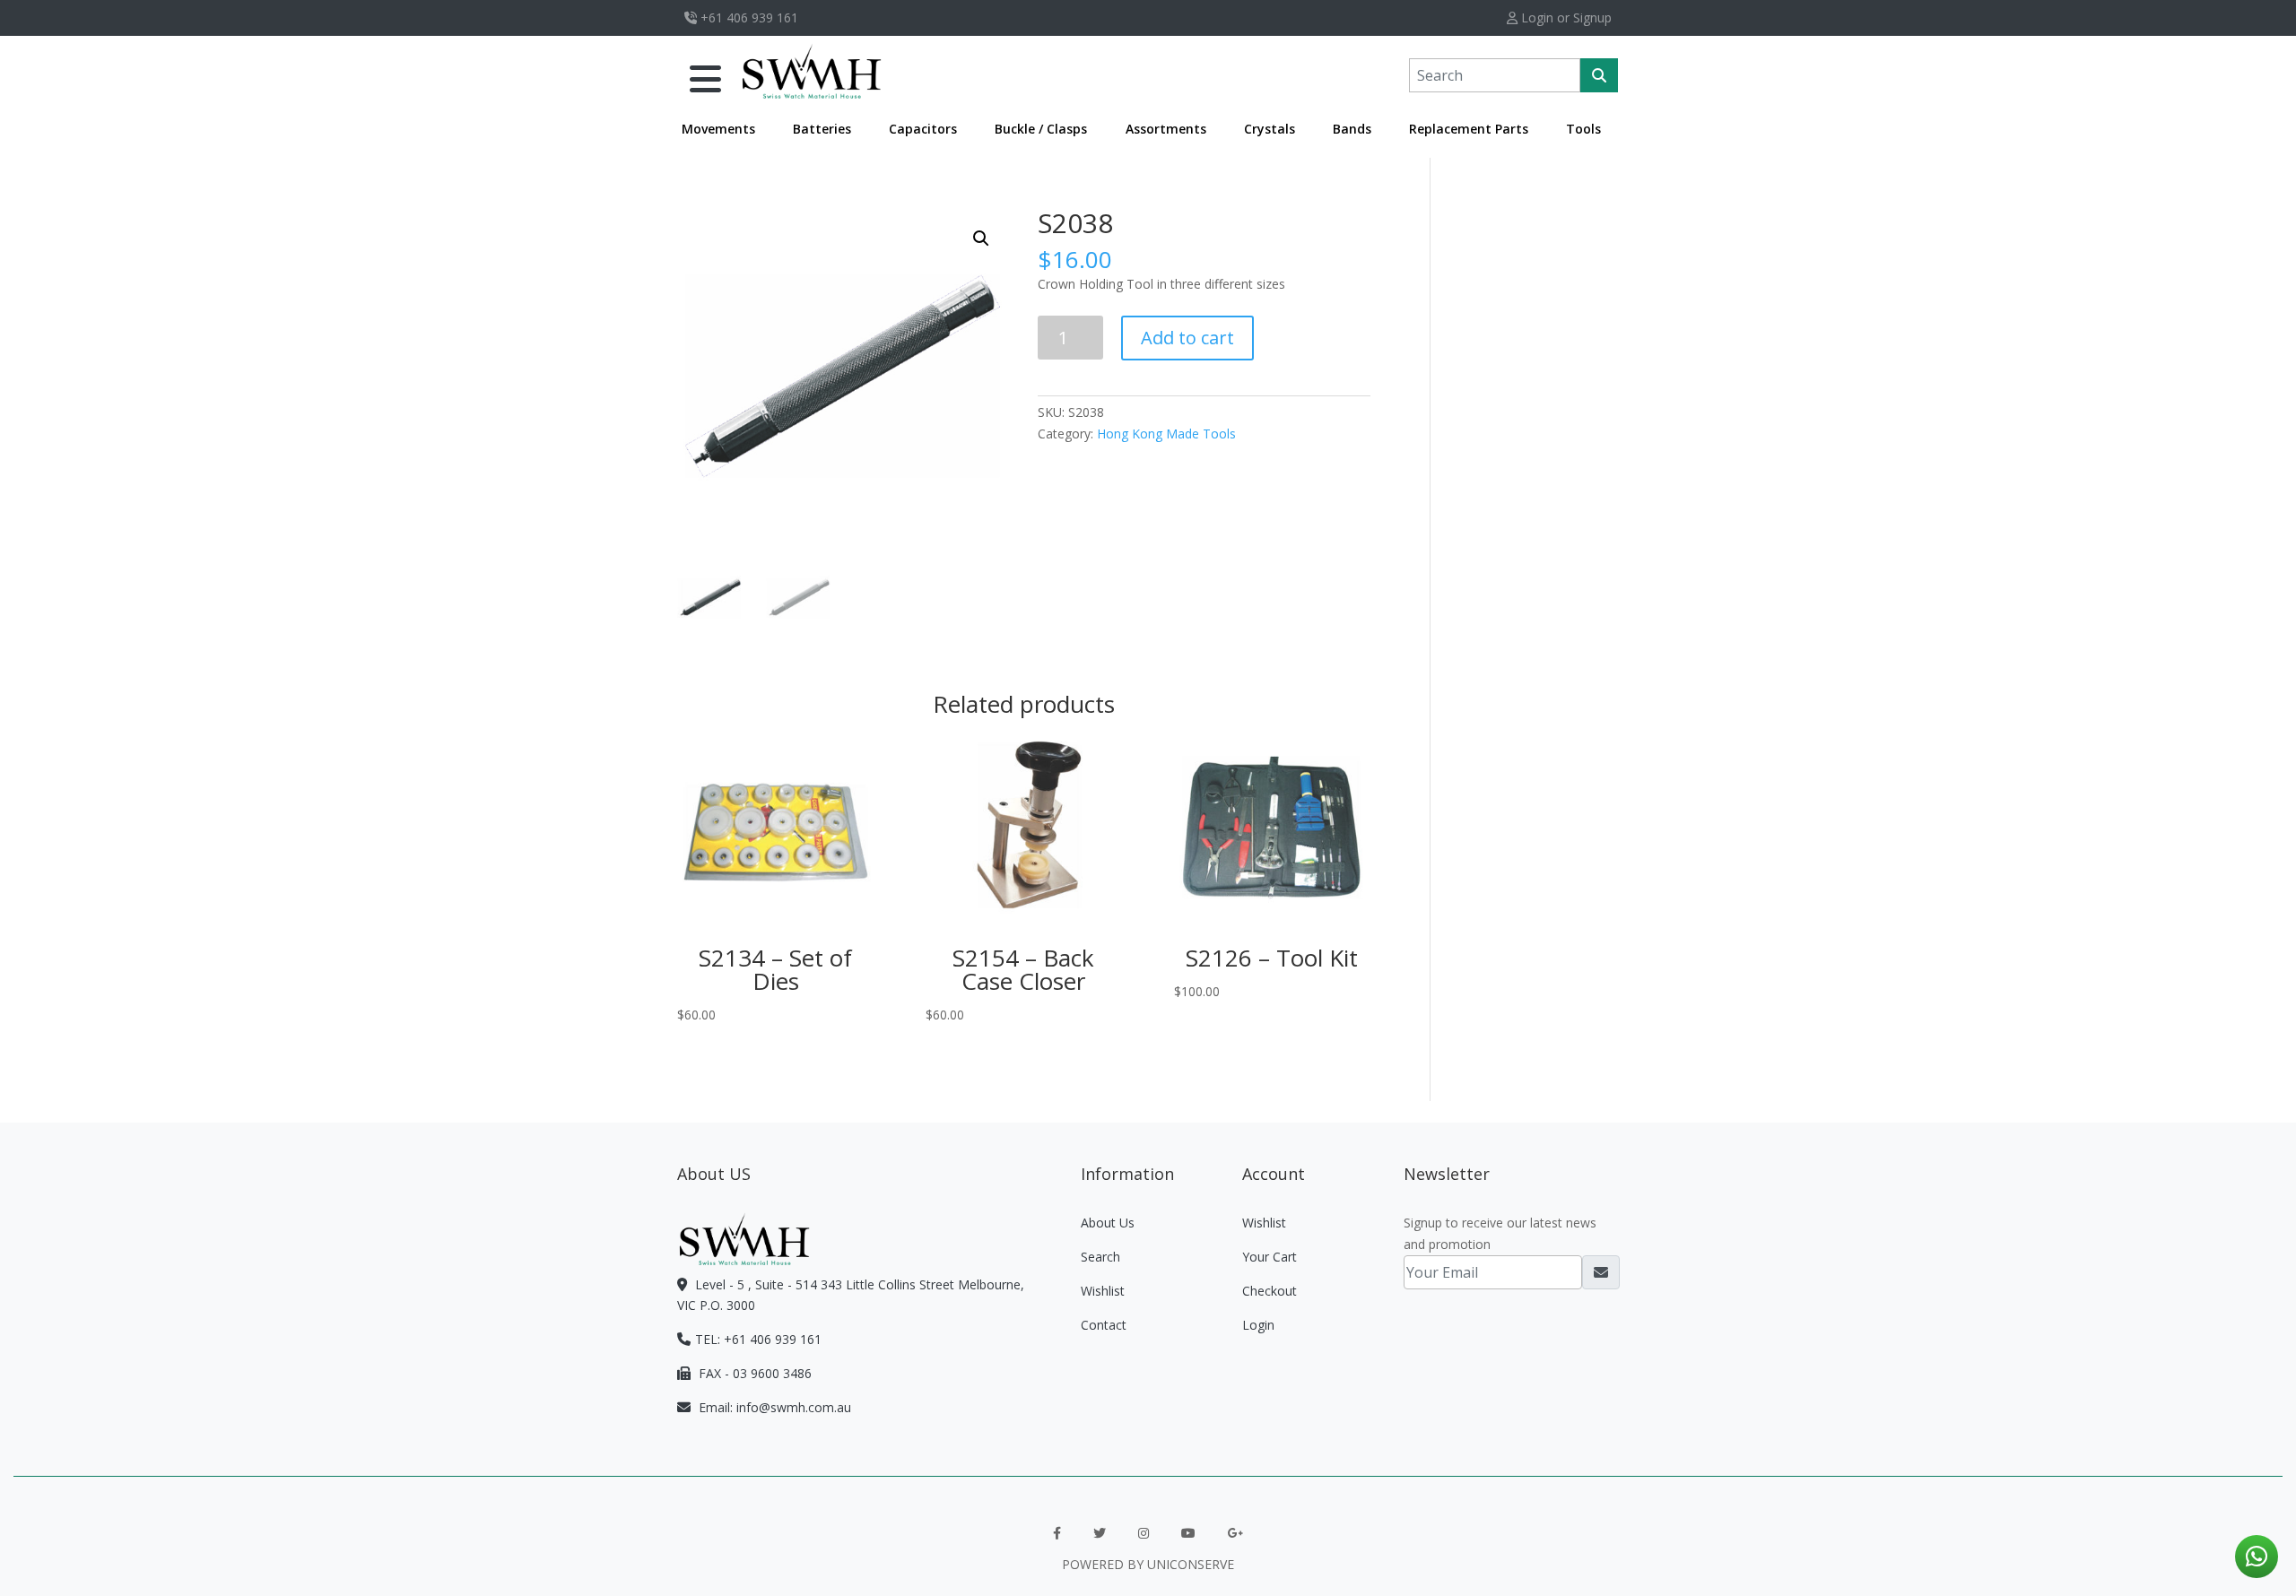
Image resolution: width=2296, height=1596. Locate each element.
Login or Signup (1565, 17)
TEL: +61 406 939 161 (758, 1339)
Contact (1104, 1325)
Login (1258, 1325)
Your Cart (1270, 1257)
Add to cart (1187, 338)
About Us (1108, 1223)
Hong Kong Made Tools (1166, 434)
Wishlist (1103, 1291)
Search (1100, 1257)
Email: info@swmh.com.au (773, 1407)
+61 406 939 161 (748, 17)
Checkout (1270, 1291)
